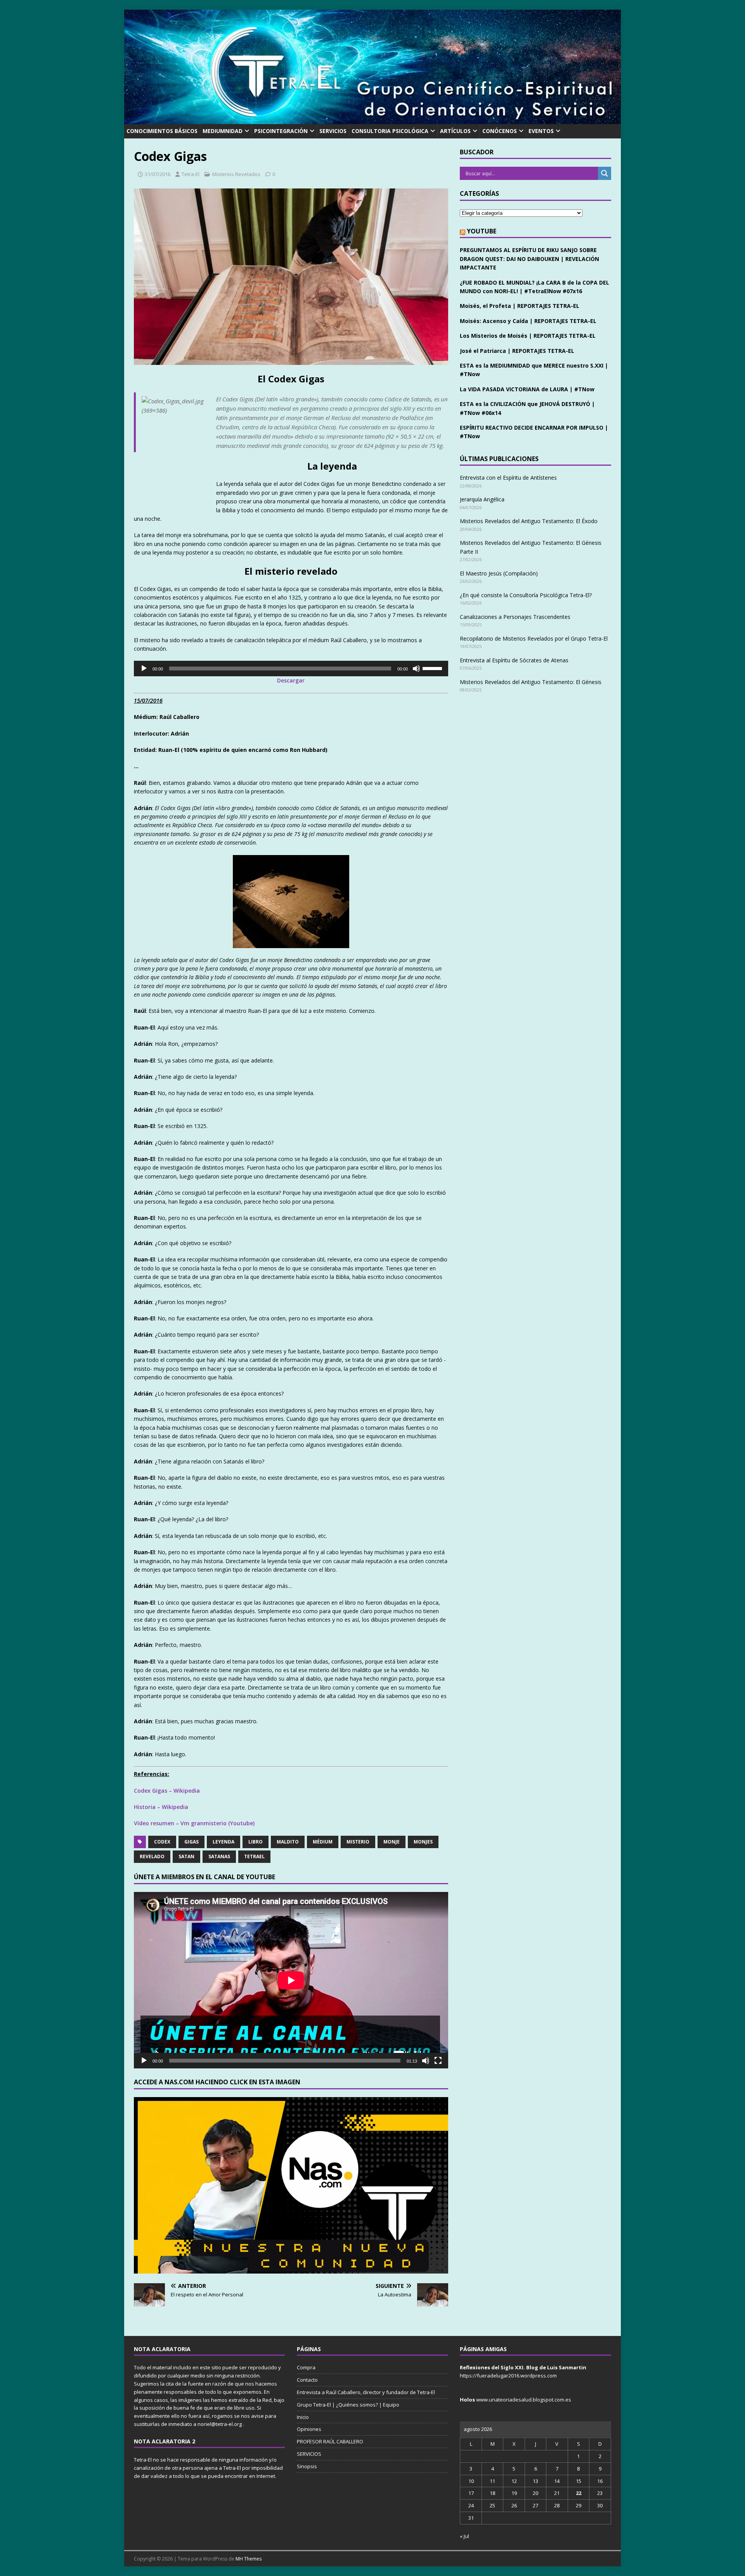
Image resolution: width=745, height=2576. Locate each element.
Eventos (541, 131)
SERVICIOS (333, 131)
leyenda (223, 1842)
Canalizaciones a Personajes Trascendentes (515, 617)
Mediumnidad (223, 131)
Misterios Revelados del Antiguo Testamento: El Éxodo (529, 521)
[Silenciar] (416, 669)
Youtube (482, 231)
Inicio (303, 2417)
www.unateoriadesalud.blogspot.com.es (524, 2400)
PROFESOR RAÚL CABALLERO (330, 2441)
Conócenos (500, 131)
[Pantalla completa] (438, 2061)
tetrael (254, 1856)
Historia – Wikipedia (161, 1807)
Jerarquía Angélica (482, 499)
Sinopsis (307, 2466)
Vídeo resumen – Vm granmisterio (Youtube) (194, 1823)
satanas (219, 1856)
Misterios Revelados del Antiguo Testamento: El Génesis (531, 682)
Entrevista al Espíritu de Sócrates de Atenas (514, 660)
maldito (288, 1842)
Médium (323, 1842)
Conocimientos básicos (162, 131)
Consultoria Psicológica (390, 131)
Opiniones (309, 2429)
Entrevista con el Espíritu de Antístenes (508, 478)
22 (579, 2493)
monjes (423, 1842)
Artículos (455, 131)
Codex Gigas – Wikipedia (167, 1791)
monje (392, 1842)
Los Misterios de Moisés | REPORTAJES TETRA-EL (528, 336)
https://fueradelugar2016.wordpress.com (508, 2376)
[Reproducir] (144, 669)
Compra (306, 2367)
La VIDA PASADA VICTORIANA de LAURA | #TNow (527, 389)
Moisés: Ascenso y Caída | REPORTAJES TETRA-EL (528, 321)
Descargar (291, 680)
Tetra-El (191, 174)
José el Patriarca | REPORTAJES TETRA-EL (517, 351)
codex (162, 1842)
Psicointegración (281, 131)
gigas (191, 1842)
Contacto (307, 2380)
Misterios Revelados (236, 174)
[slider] (433, 668)
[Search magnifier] (605, 173)
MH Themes (249, 2559)
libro (256, 1842)
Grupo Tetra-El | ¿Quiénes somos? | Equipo (348, 2405)
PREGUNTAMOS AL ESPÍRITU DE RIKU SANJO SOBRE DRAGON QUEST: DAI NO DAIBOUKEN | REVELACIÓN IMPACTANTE (529, 259)
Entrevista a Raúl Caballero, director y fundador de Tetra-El (366, 2392)
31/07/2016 (158, 174)
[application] (291, 669)
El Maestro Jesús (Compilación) (499, 573)
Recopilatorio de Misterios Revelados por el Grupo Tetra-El (534, 638)
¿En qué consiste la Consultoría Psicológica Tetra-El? (526, 595)
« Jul (464, 2536)
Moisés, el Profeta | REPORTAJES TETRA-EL (520, 306)
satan (186, 1856)
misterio (358, 1842)
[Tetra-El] (372, 120)
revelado (152, 1856)
